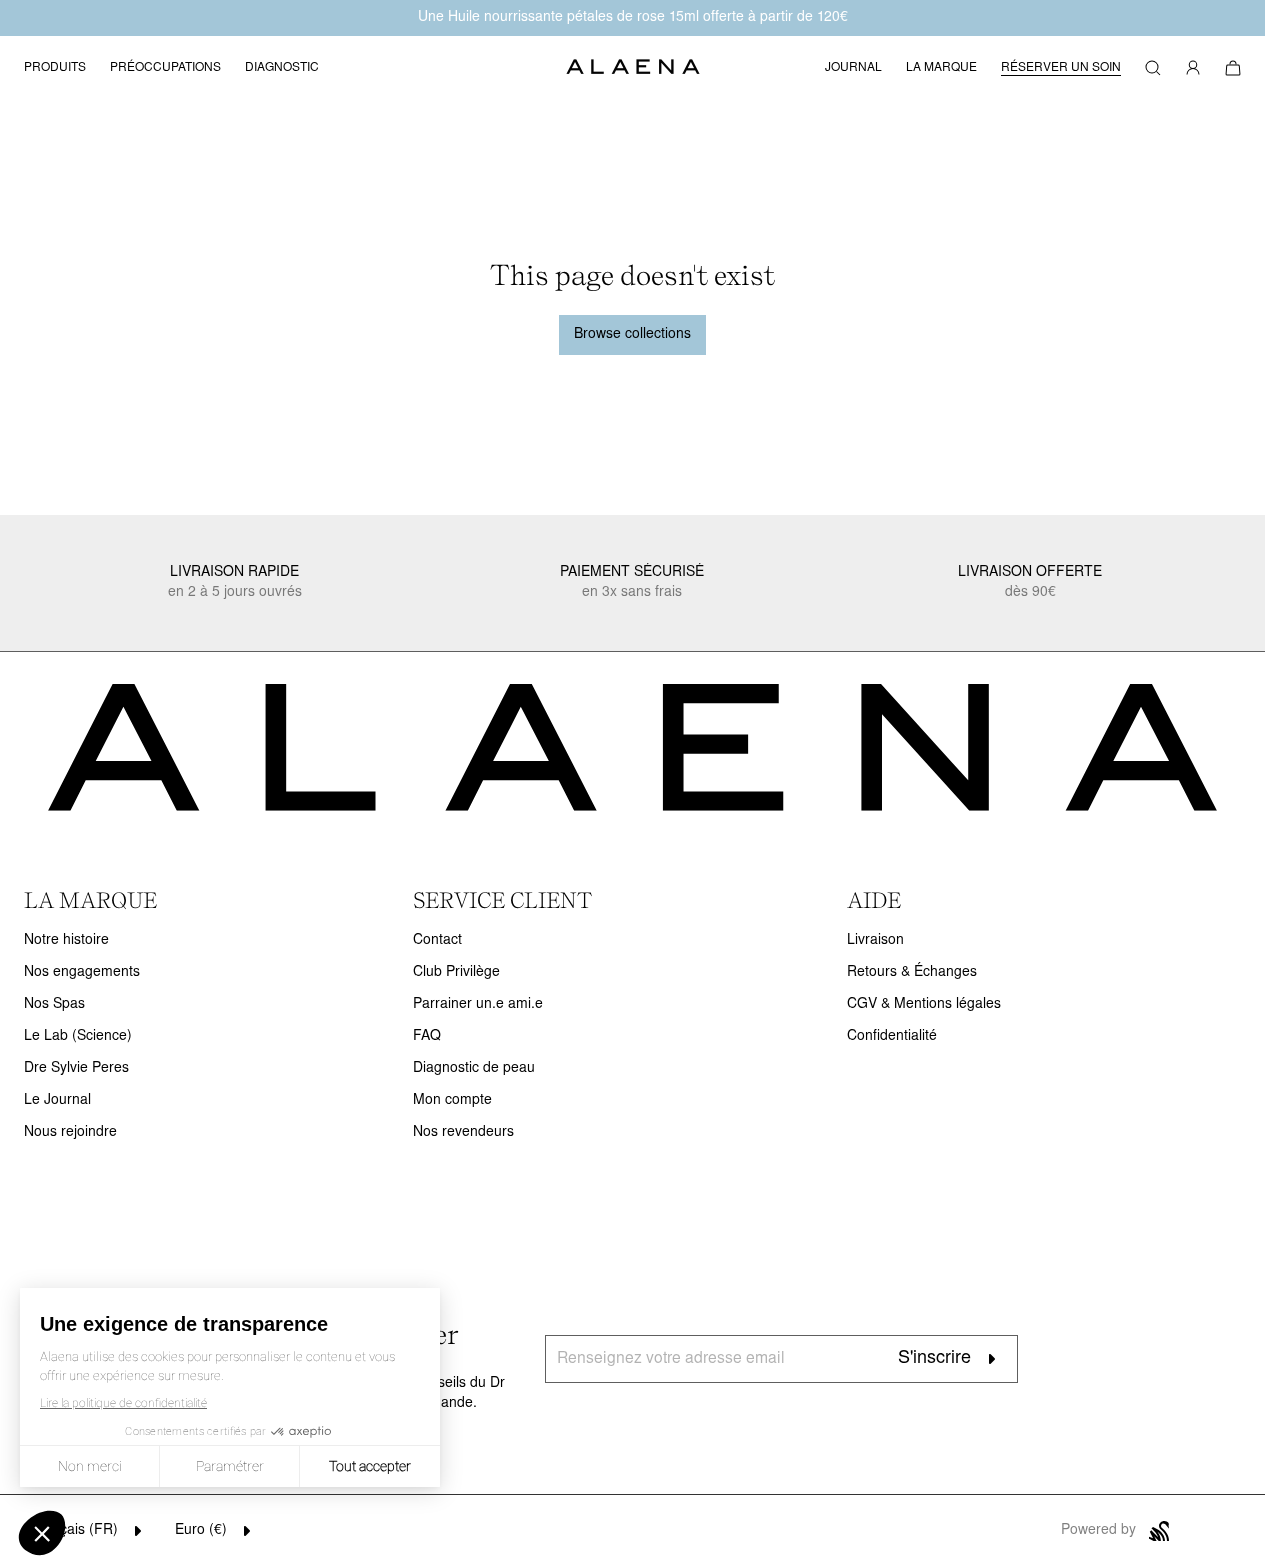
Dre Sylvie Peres (76, 1068)
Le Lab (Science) (78, 1036)
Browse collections (632, 334)
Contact (437, 940)
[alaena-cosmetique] (633, 68)
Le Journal (57, 1100)
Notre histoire (66, 940)
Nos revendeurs (463, 1132)
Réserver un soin (1061, 68)
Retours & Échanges (912, 972)
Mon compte (452, 1100)
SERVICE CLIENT (502, 900)
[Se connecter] (1193, 68)
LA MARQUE (90, 900)
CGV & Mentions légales (924, 1004)
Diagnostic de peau (474, 1068)
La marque (941, 68)
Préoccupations (165, 68)
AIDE (874, 900)
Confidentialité (892, 1036)
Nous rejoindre (70, 1132)
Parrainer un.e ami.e (478, 1004)
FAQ (427, 1036)
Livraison (875, 940)
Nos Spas (54, 1004)
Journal (853, 68)
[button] (1153, 68)
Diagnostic (282, 68)
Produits (55, 68)
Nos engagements (82, 972)
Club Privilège (456, 972)
